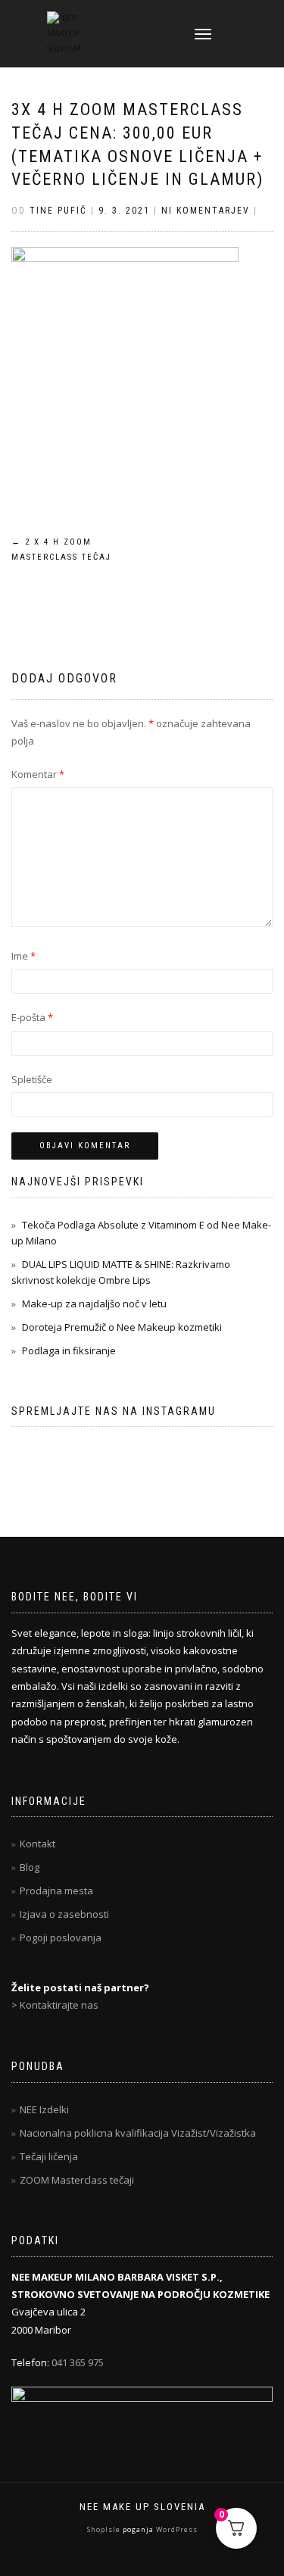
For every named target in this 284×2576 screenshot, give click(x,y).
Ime (23, 956)
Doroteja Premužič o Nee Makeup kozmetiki (122, 1327)
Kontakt (37, 1844)
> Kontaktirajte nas (55, 2005)
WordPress (176, 2529)
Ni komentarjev (206, 211)
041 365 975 (78, 2362)
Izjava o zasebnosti (64, 1914)
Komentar (38, 774)
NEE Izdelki (44, 2109)
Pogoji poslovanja (61, 1937)
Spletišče (32, 1079)
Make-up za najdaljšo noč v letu (94, 1304)
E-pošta (32, 1017)
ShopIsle (105, 2529)
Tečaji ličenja (49, 2156)
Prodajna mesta (56, 1891)
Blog (30, 1867)
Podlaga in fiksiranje (69, 1350)
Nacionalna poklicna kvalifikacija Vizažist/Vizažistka (138, 2133)
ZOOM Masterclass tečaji (77, 2180)
